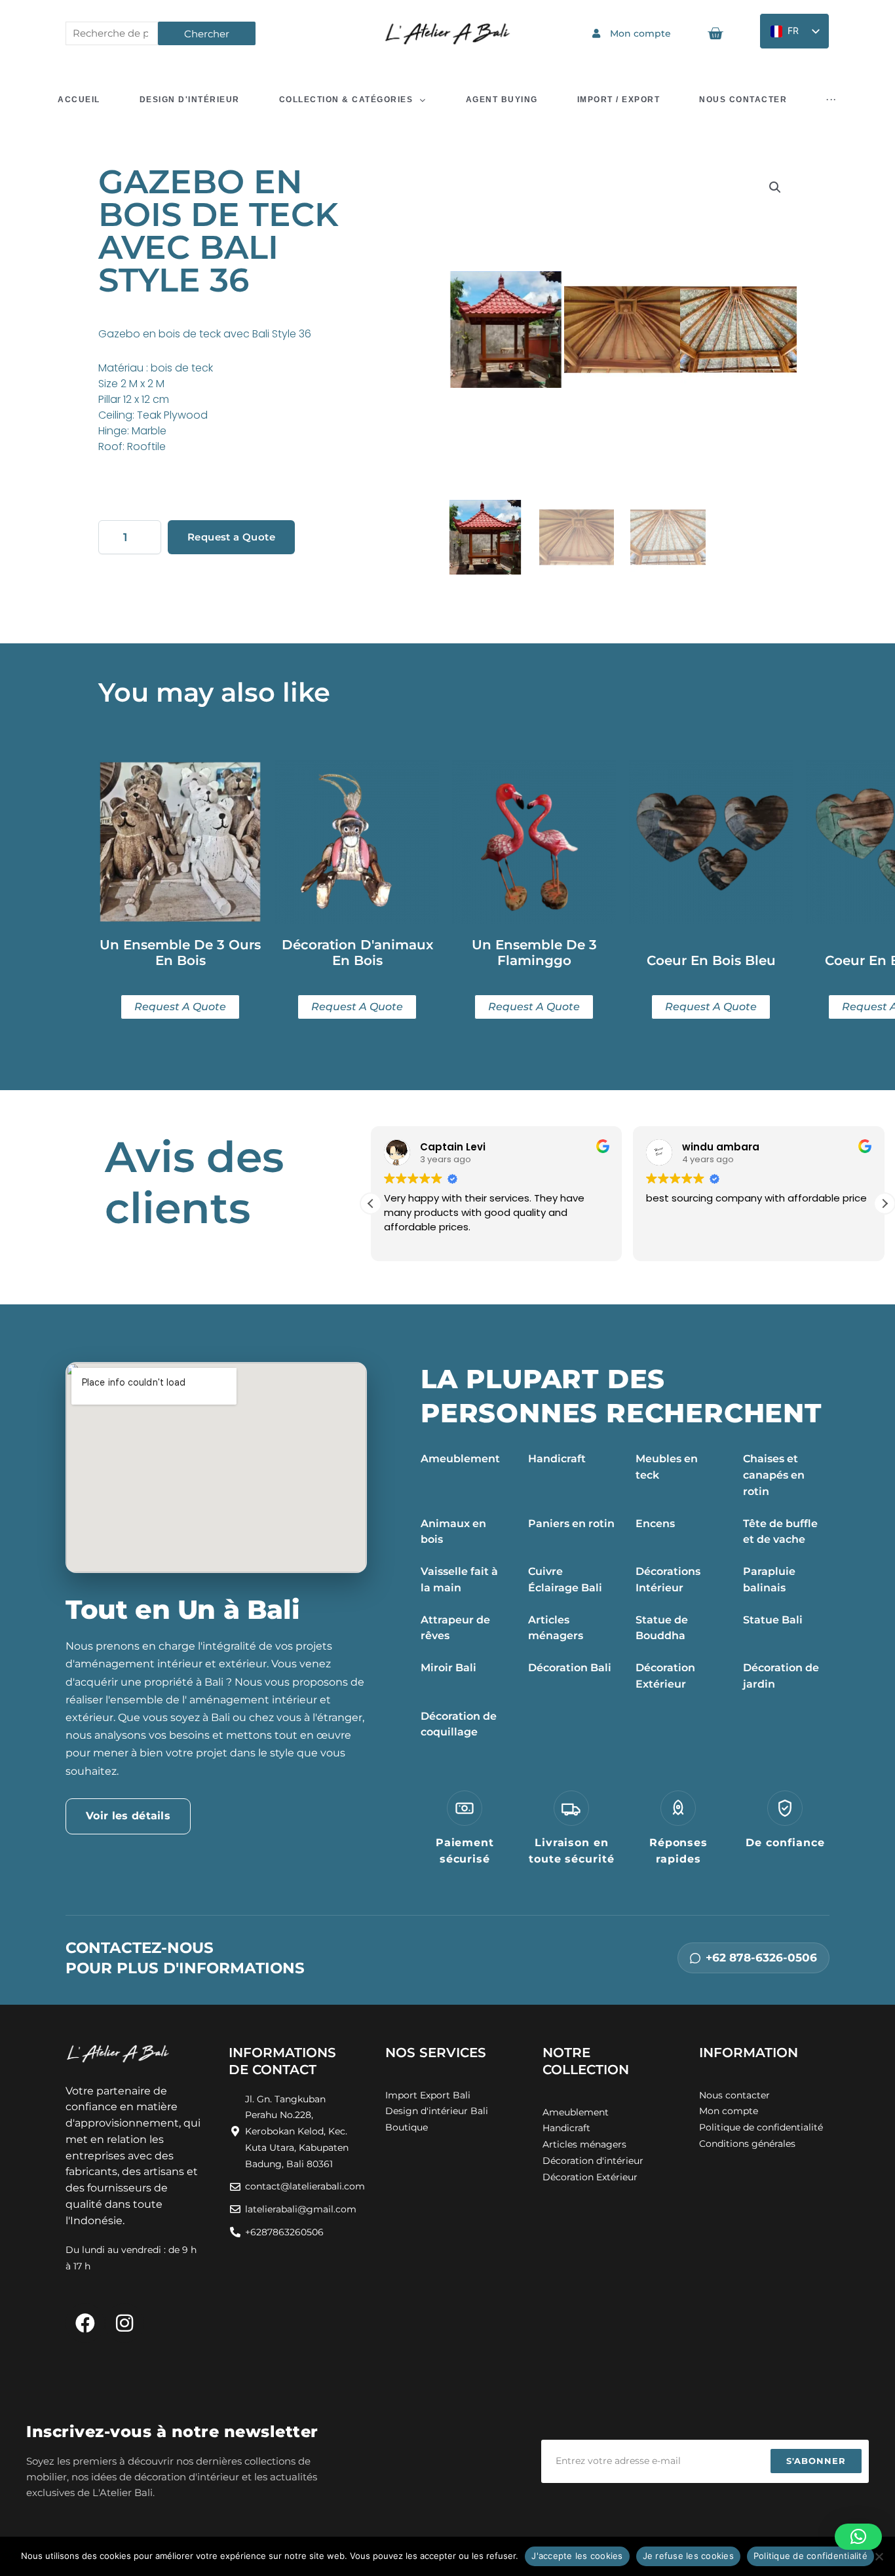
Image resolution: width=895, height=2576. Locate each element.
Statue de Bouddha (662, 1628)
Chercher (207, 34)
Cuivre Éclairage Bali (565, 1580)
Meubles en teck (667, 1467)
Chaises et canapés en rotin (774, 1475)
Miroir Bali (448, 1668)
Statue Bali (773, 1620)
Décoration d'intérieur (593, 2161)
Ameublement (460, 1459)
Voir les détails (128, 1816)
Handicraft (557, 1459)
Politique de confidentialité (810, 2556)
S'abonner (816, 2461)
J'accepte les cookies (577, 2556)
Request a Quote (231, 537)
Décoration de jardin (781, 1676)
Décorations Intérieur (668, 1580)
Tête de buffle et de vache (780, 1532)
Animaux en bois (453, 1532)
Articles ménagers (556, 1628)
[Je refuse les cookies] (879, 2556)
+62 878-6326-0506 (761, 1958)
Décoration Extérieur (665, 1676)
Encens (655, 1524)
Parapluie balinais (769, 1580)
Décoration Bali (570, 1668)
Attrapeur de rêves (455, 1628)
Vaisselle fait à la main (459, 1580)
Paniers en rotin (571, 1524)
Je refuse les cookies (688, 2556)
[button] (775, 187)
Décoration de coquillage (459, 1724)
